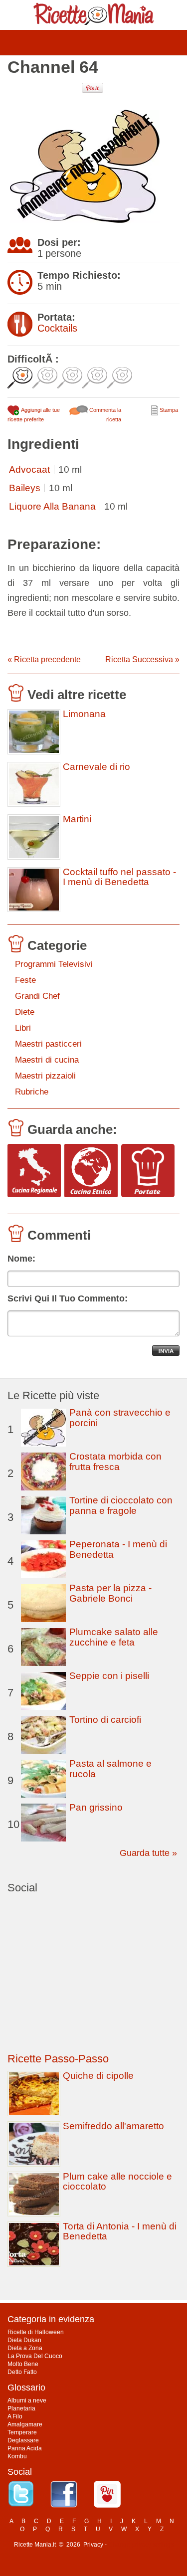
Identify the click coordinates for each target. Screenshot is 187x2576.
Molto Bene (23, 2364)
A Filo (15, 2416)
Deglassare (23, 2440)
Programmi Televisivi (54, 964)
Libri (23, 1028)
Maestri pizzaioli (45, 1076)
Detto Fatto (22, 2372)
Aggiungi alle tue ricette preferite (34, 415)
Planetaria (21, 2408)
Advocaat (29, 469)
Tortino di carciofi (105, 1720)
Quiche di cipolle (98, 2076)
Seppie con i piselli (109, 1676)
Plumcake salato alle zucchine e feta (114, 1637)
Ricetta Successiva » (142, 659)
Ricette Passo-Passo (58, 2059)
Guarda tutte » (148, 1853)
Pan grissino (96, 1807)
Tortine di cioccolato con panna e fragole (121, 1505)
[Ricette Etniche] (91, 1171)
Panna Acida (25, 2448)
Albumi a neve (27, 2400)
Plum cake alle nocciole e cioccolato (117, 2181)
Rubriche (32, 1092)
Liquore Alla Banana (52, 506)
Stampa (168, 410)
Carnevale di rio (96, 767)
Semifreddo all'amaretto (113, 2126)
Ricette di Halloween (36, 2332)
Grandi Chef (37, 996)
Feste (25, 980)
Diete (25, 1012)
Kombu (17, 2456)
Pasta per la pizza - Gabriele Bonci (110, 1593)
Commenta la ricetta (104, 415)
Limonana (84, 714)
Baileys (25, 488)
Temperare (22, 2432)
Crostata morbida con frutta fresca (115, 1462)
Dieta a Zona (25, 2348)
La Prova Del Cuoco (35, 2356)
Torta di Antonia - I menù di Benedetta (120, 2231)
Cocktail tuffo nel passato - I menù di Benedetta (119, 877)
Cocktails (57, 328)
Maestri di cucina (47, 1060)
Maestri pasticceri (48, 1044)
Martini (77, 819)
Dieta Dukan (24, 2340)
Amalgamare (25, 2424)
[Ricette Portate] (148, 1171)
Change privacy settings (141, 2545)
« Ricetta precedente (44, 659)
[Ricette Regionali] (34, 1171)
